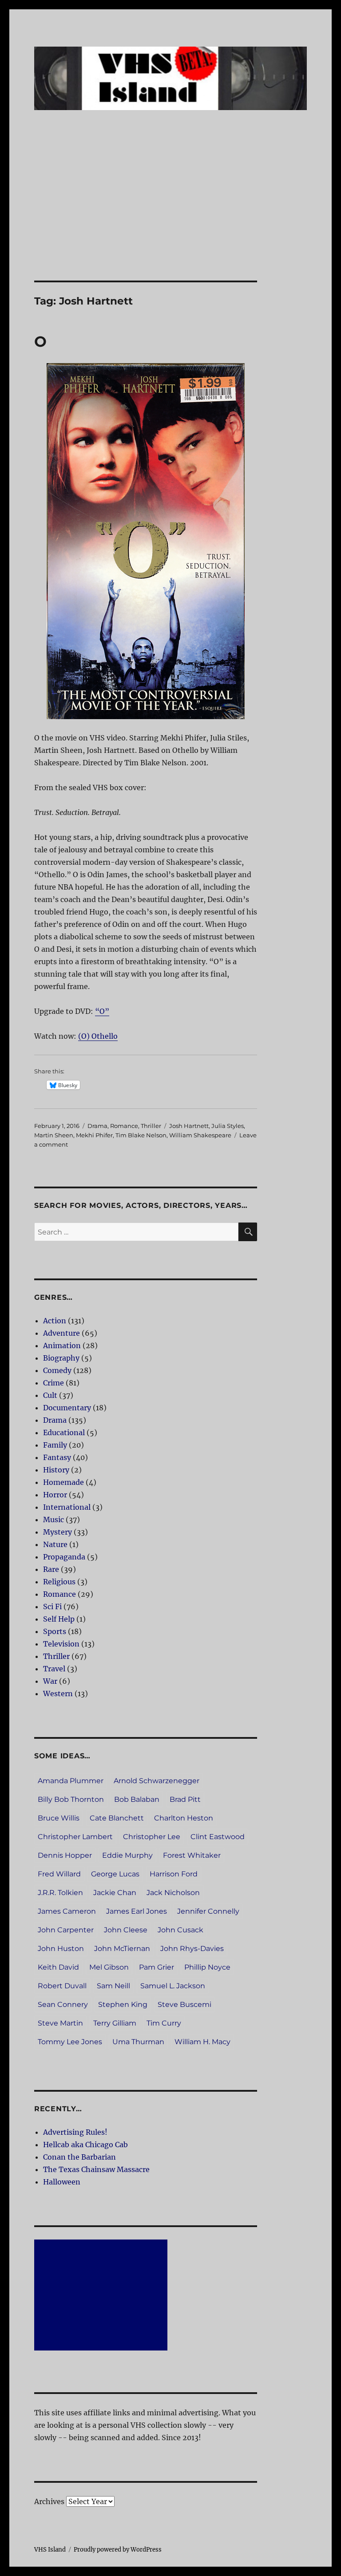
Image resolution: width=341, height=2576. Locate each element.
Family (55, 1445)
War (50, 1681)
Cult (50, 1395)
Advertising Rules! (75, 2132)
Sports (55, 1631)
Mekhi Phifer (94, 1135)
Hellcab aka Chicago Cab (85, 2145)
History (56, 1470)
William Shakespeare (200, 1135)
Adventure (61, 1333)
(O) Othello (98, 1036)
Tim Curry (164, 2023)
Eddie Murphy (127, 1855)
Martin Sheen (54, 1135)
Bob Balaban (137, 1799)
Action (55, 1321)
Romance (124, 1126)
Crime (54, 1383)
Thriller (151, 1126)
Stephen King (123, 2004)
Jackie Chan (115, 1893)
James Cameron (67, 1911)
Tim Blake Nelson (141, 1135)
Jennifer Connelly (208, 1911)
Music (54, 1519)
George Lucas (115, 1874)
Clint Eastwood (218, 1837)
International (67, 1507)
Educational (64, 1432)
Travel (54, 1669)
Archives (49, 2501)
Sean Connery (63, 2004)
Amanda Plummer (71, 1781)
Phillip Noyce (207, 1967)
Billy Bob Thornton (71, 1799)
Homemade (63, 1482)
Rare (51, 1569)
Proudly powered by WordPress (118, 2550)
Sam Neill (113, 1986)
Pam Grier (157, 1967)
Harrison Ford (174, 1874)
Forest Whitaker (192, 1855)
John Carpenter (66, 1930)
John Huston (61, 1949)
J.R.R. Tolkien (60, 1893)
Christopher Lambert (75, 1837)
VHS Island (50, 2550)
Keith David (58, 1967)
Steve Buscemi (184, 2004)
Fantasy (57, 1457)
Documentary (67, 1408)
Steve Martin (60, 2023)
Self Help (59, 1619)
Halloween (62, 2182)
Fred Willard (59, 1874)
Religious (59, 1582)
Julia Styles (228, 1126)
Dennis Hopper (65, 1855)
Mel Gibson (109, 1967)
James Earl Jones (137, 1911)
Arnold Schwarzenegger (157, 1781)
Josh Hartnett (189, 1126)
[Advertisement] (172, 215)
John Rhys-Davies (192, 1949)
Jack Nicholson (173, 1893)
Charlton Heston (184, 1818)
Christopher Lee (152, 1837)
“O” (102, 1011)
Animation (62, 1345)
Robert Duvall (62, 1986)
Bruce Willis (59, 1818)
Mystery (57, 1532)
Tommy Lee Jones (70, 2042)
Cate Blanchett (117, 1818)
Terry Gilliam (115, 2023)
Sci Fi (52, 1607)
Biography (61, 1358)
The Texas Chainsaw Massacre (96, 2169)
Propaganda (64, 1557)
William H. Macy (202, 2042)
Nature (55, 1544)
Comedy (57, 1370)
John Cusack (180, 1930)
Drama (97, 1126)
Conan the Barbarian (79, 2157)
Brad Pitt (185, 1799)
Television (61, 1644)
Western (58, 1694)
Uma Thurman (138, 2042)
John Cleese (126, 1930)
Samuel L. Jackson (173, 1986)
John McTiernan (122, 1949)
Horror (55, 1495)
